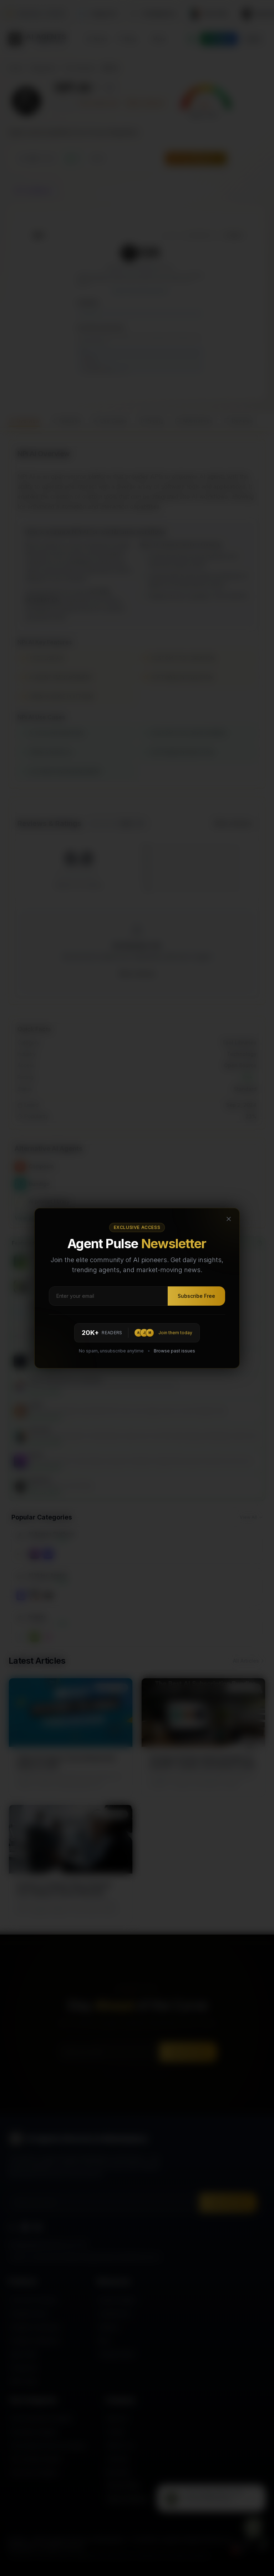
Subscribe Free (196, 1296)
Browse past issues (174, 1351)
